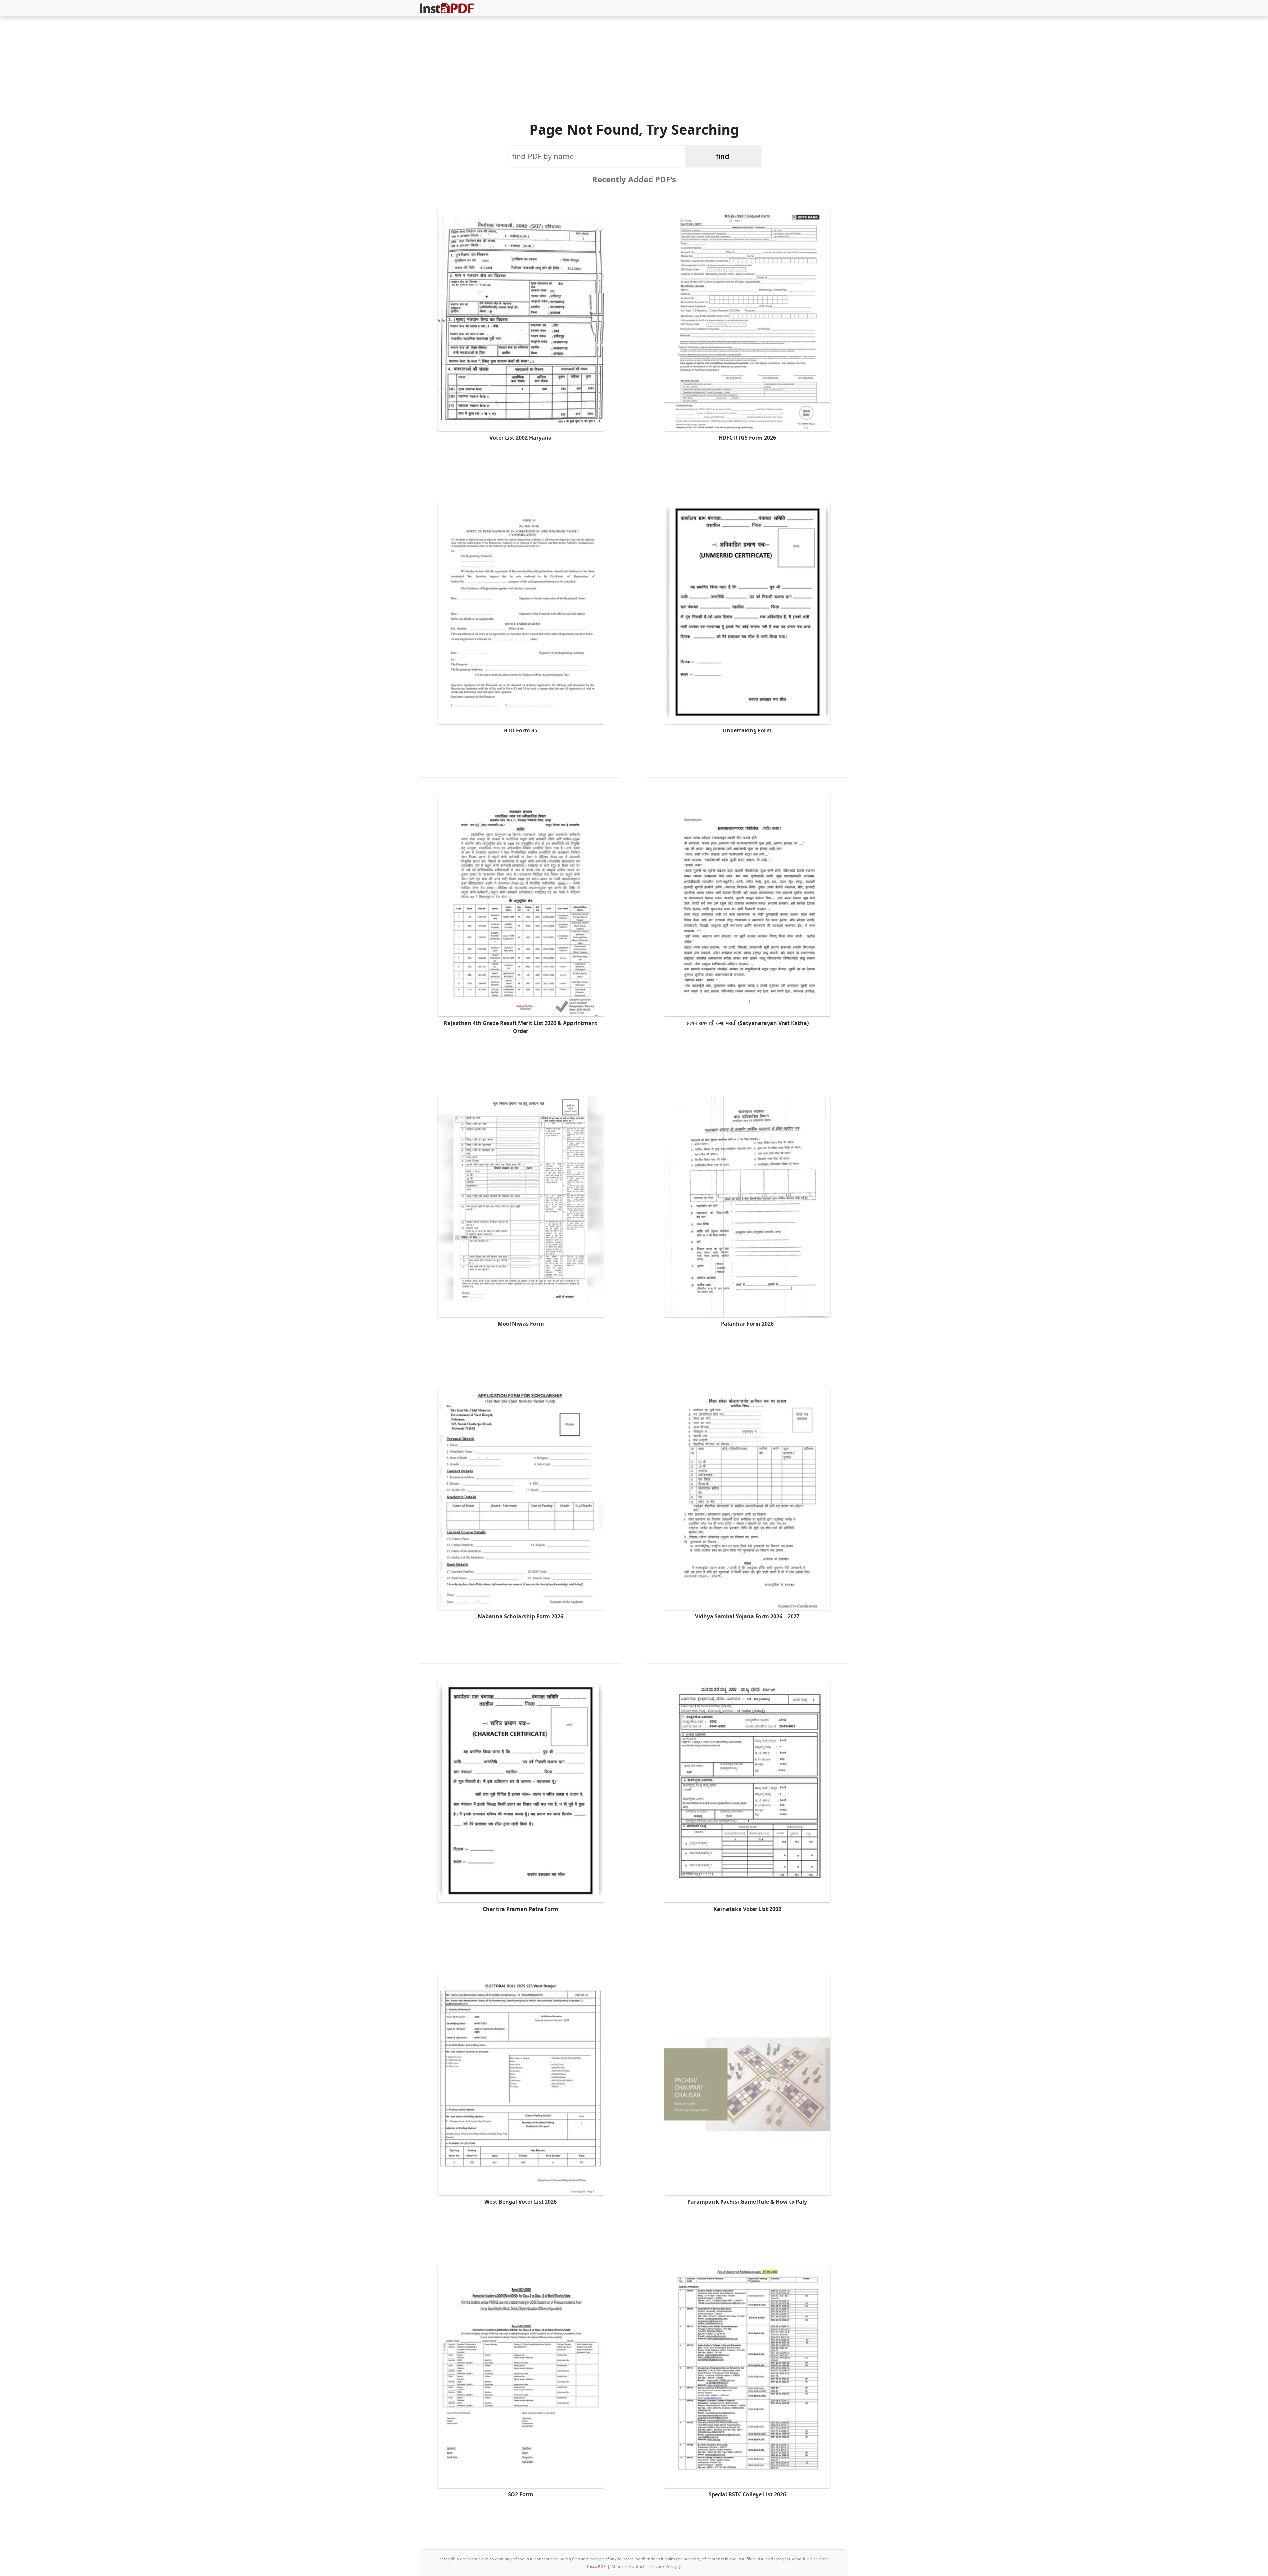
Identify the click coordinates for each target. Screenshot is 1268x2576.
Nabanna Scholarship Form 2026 (521, 1616)
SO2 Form (521, 2494)
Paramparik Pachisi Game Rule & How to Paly (747, 2202)
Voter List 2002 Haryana (521, 438)
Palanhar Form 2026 (747, 1324)
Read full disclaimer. (811, 2559)
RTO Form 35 (521, 730)
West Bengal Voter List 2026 (521, 2202)
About (617, 2566)
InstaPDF (596, 2566)
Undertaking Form (747, 730)
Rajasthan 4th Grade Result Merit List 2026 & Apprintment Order (521, 1027)
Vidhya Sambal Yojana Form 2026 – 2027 (747, 1616)
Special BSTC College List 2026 (747, 2494)
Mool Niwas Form (521, 1324)
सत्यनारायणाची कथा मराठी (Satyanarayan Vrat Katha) (747, 1023)
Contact (637, 2566)
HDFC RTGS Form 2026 (747, 438)
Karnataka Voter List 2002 (747, 1909)
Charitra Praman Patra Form (521, 1909)
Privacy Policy (664, 2566)
